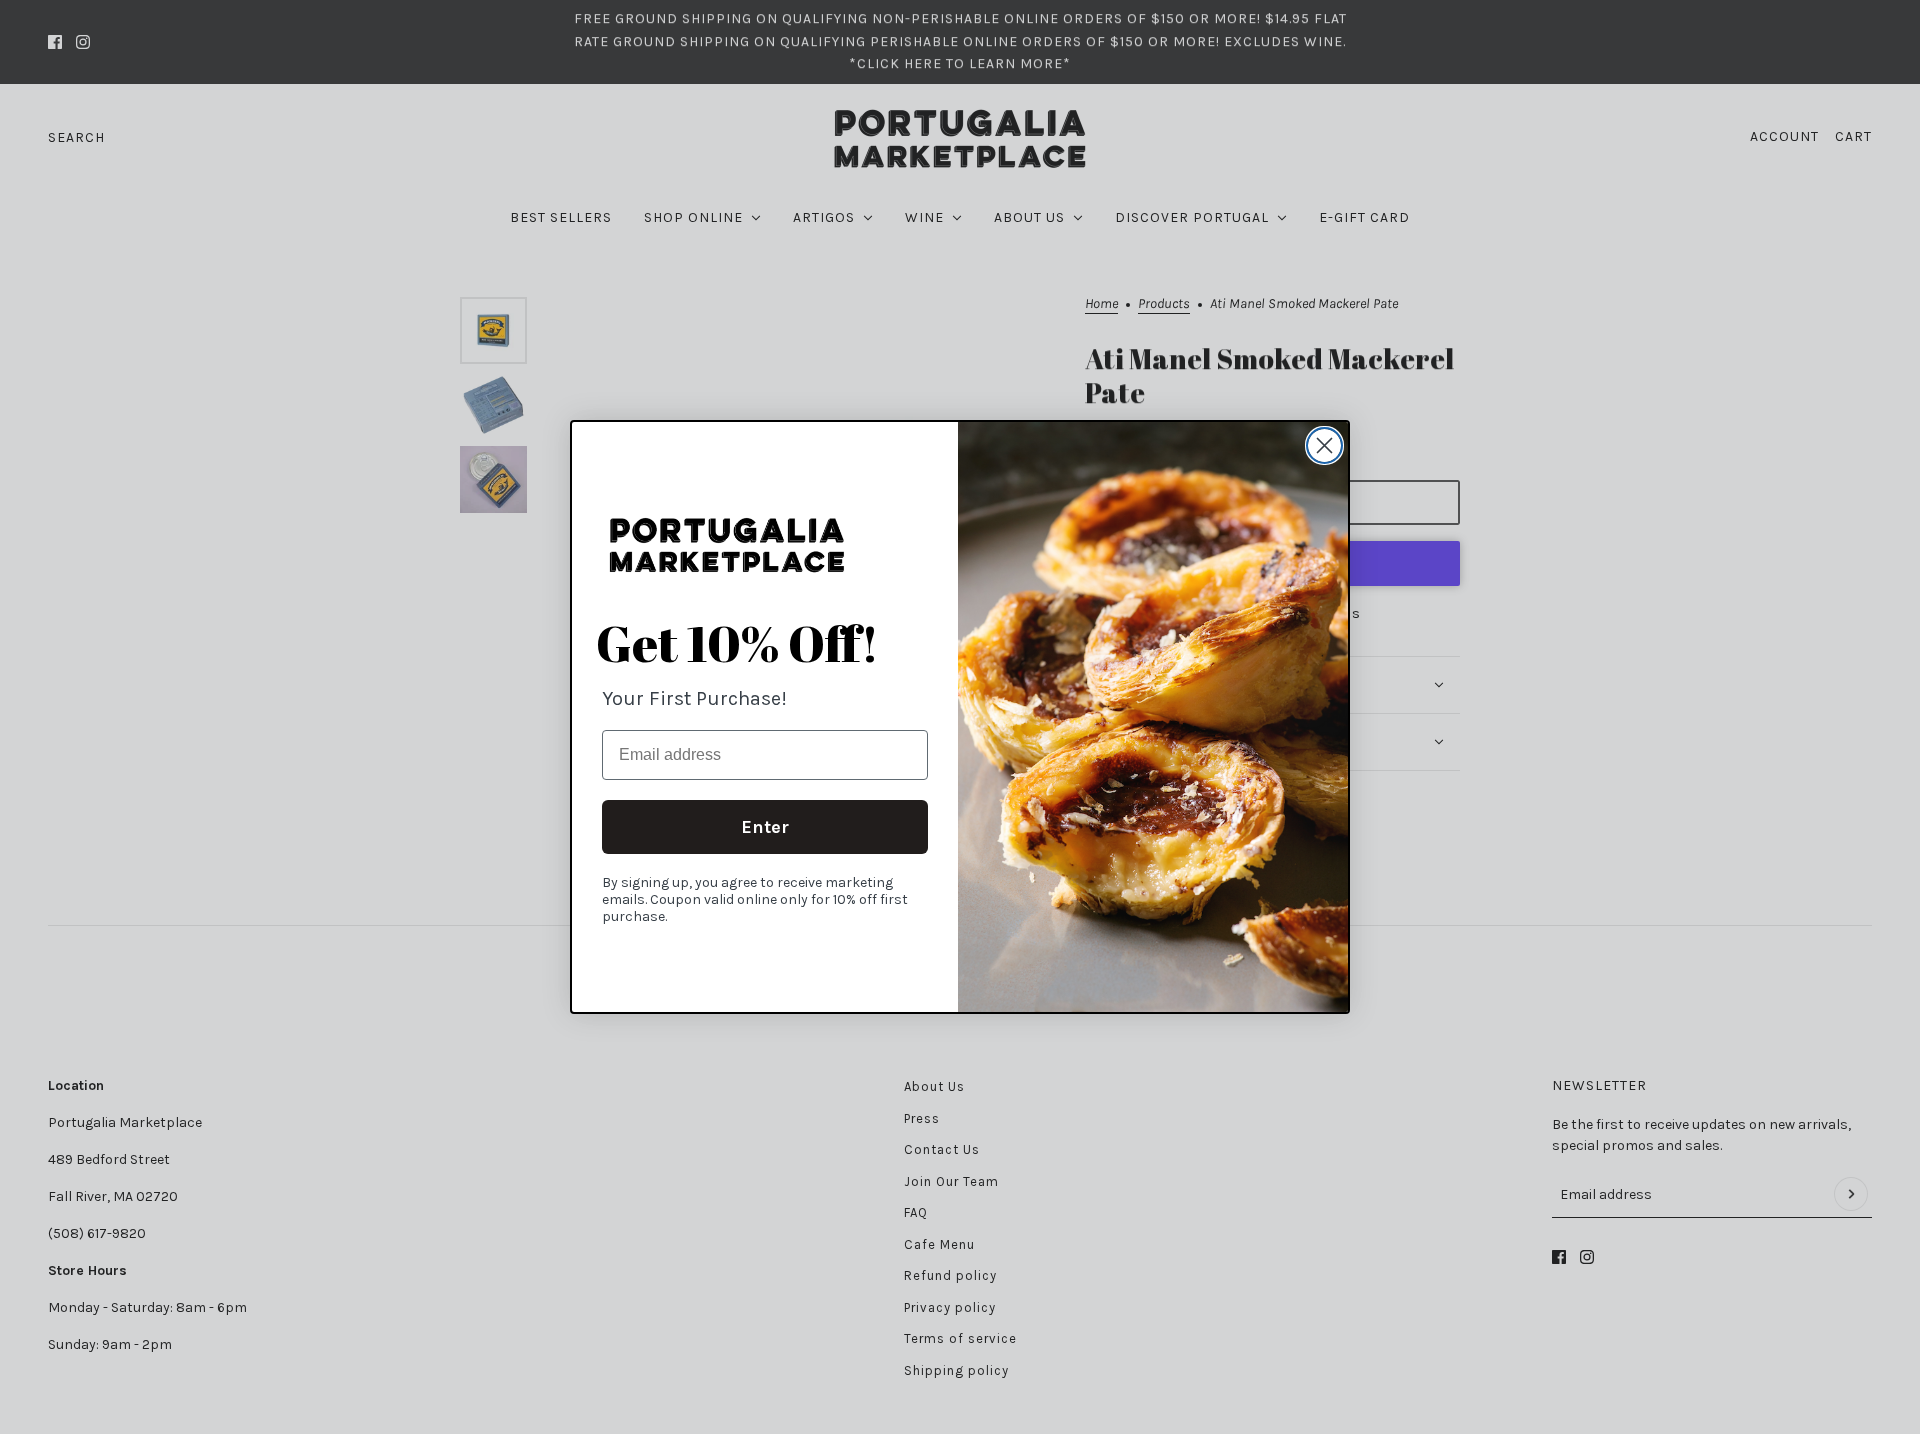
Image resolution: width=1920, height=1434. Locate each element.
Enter (765, 827)
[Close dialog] (1324, 445)
